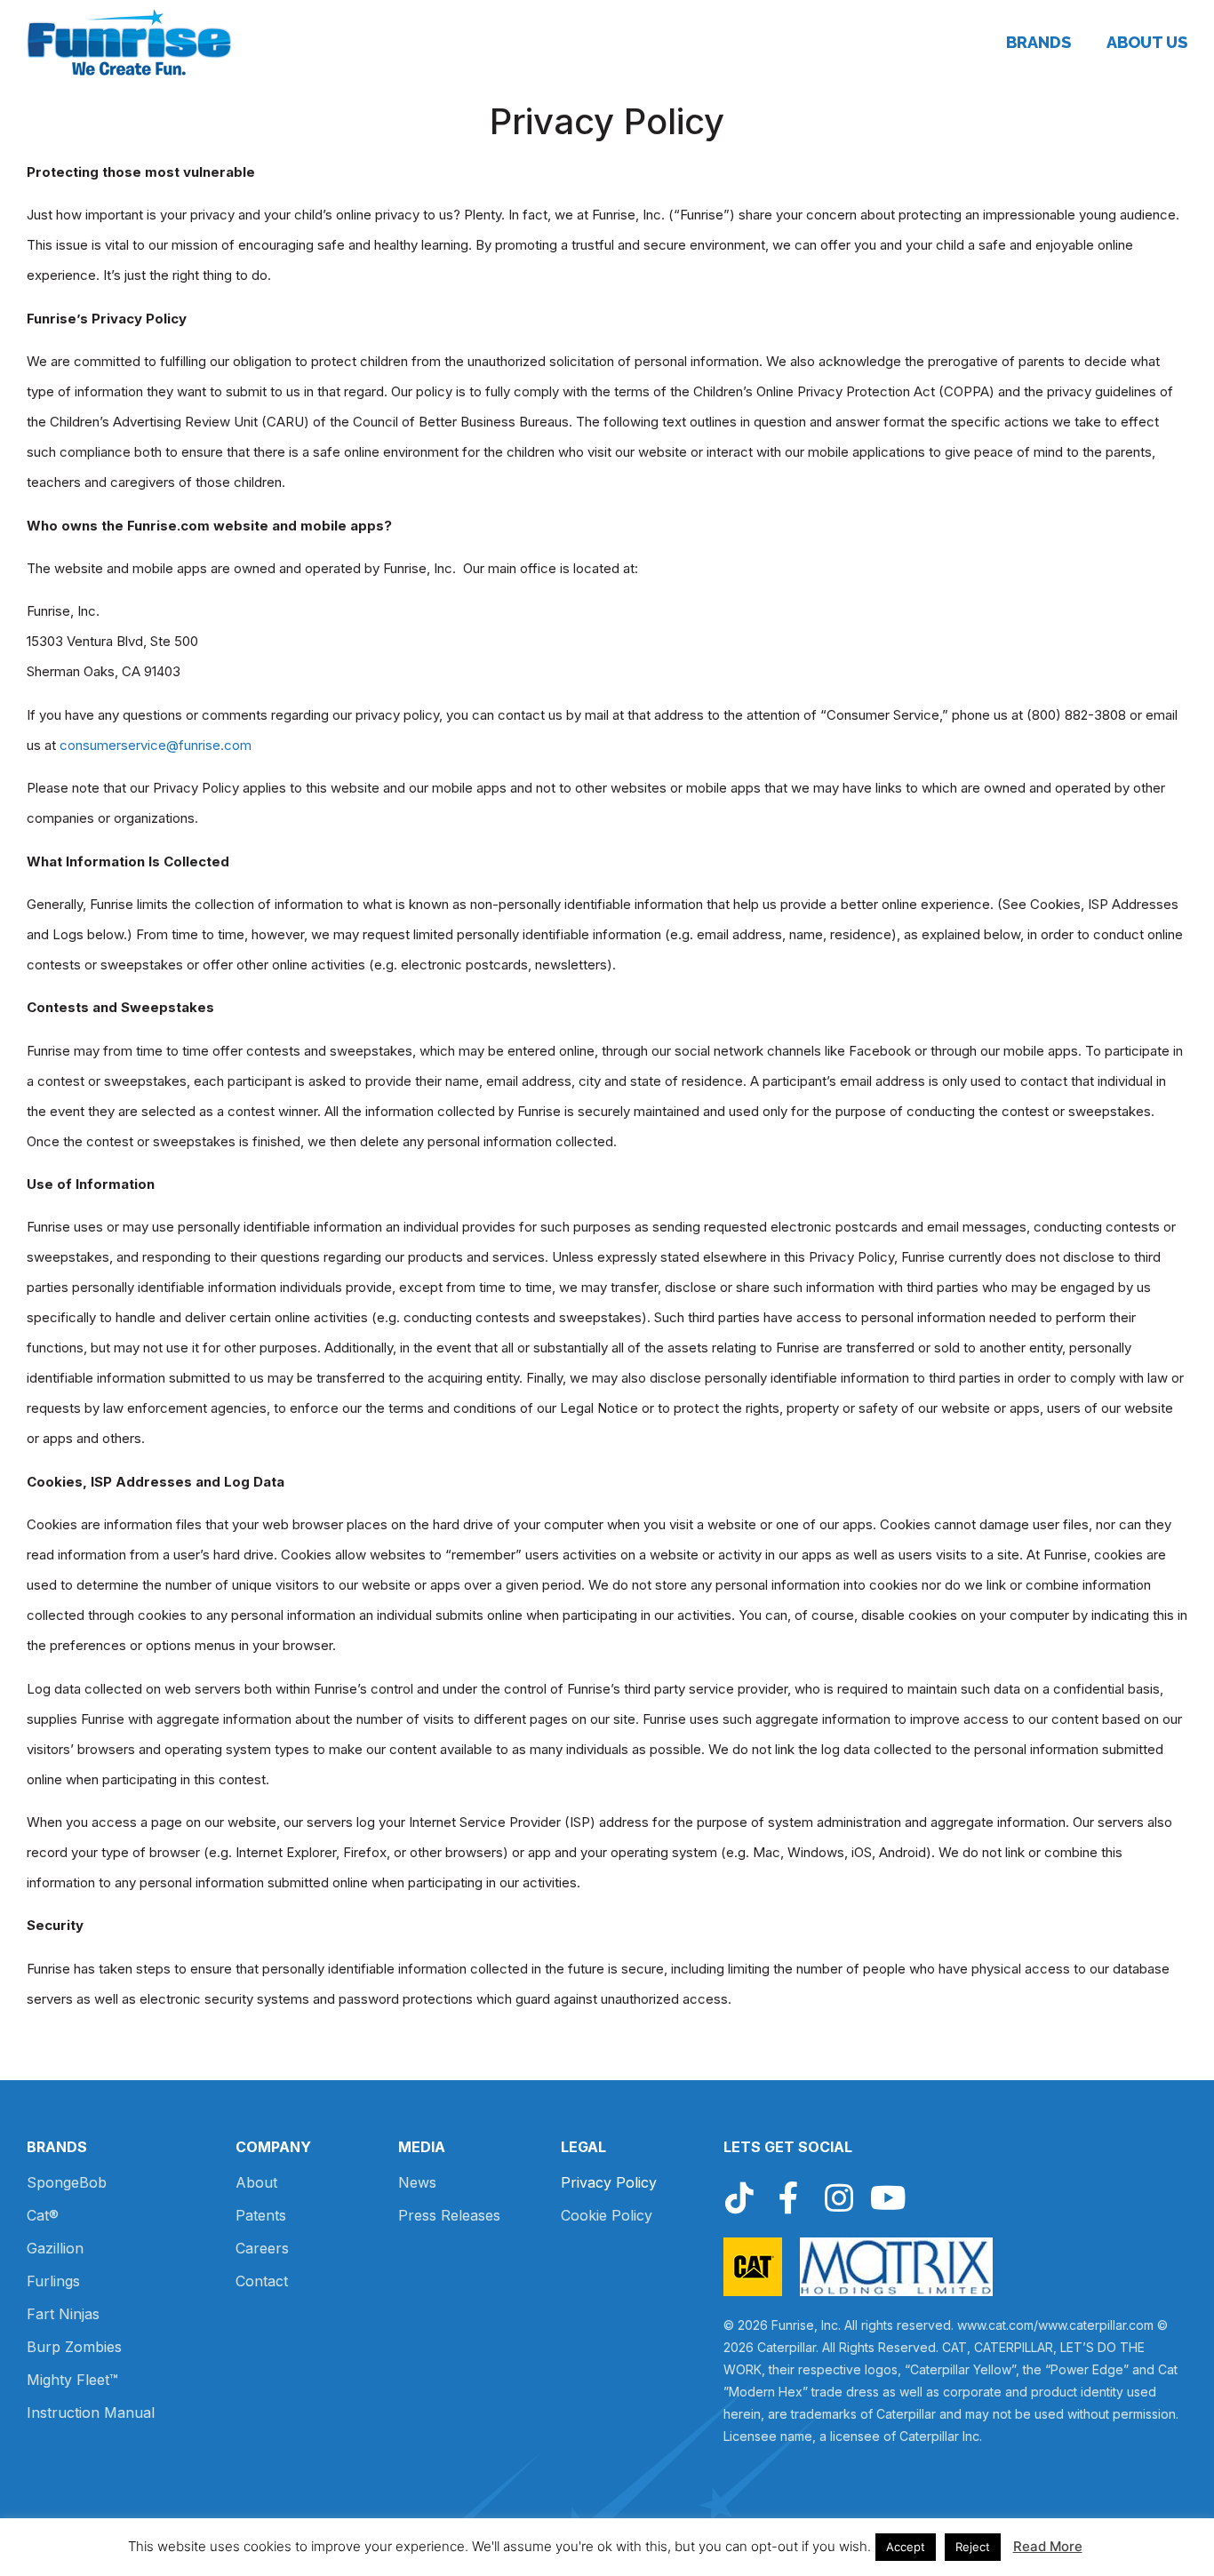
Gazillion (55, 2248)
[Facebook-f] (789, 2198)
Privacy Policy (609, 2182)
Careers (262, 2248)
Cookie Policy (607, 2215)
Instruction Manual (91, 2413)
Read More (1048, 2546)
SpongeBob (67, 2182)
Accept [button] (906, 2547)
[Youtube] (889, 2198)
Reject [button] (973, 2547)
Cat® (43, 2215)
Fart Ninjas (63, 2314)
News (417, 2182)
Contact (262, 2281)
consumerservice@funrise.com (156, 745)
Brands (1038, 43)
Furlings (53, 2281)
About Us (1147, 43)
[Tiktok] (739, 2198)
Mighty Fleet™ (72, 2380)
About (256, 2182)
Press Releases (449, 2215)
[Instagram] (839, 2198)
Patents (261, 2215)
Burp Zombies (74, 2347)
